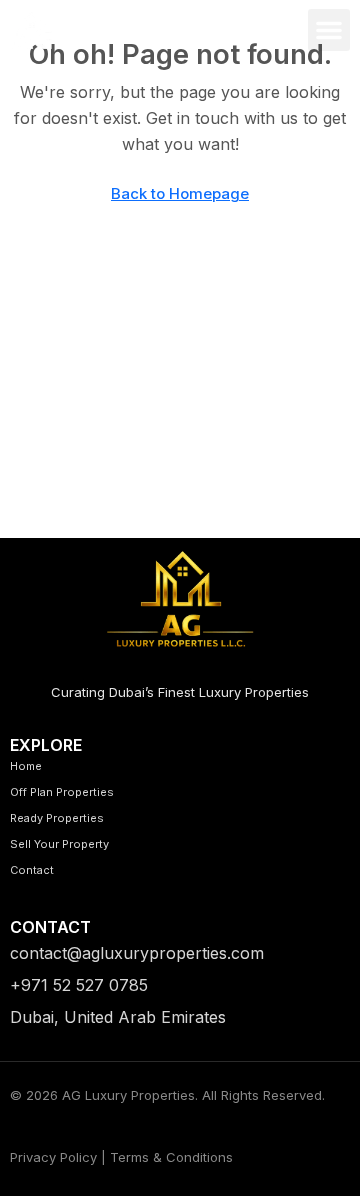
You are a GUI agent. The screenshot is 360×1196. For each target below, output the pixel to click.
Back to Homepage (180, 193)
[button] (329, 30)
